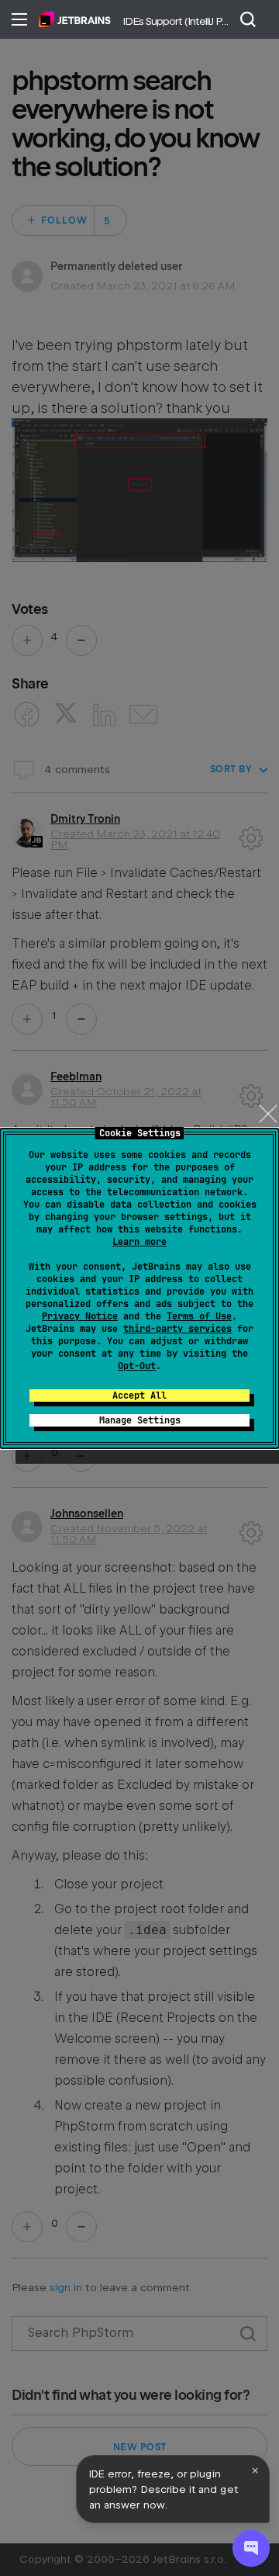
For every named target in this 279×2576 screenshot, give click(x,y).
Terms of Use (199, 1316)
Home (75, 19)
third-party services (177, 1329)
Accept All (139, 1395)
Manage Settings (140, 1420)
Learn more (139, 1242)
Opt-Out (137, 1366)
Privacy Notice (80, 1316)
